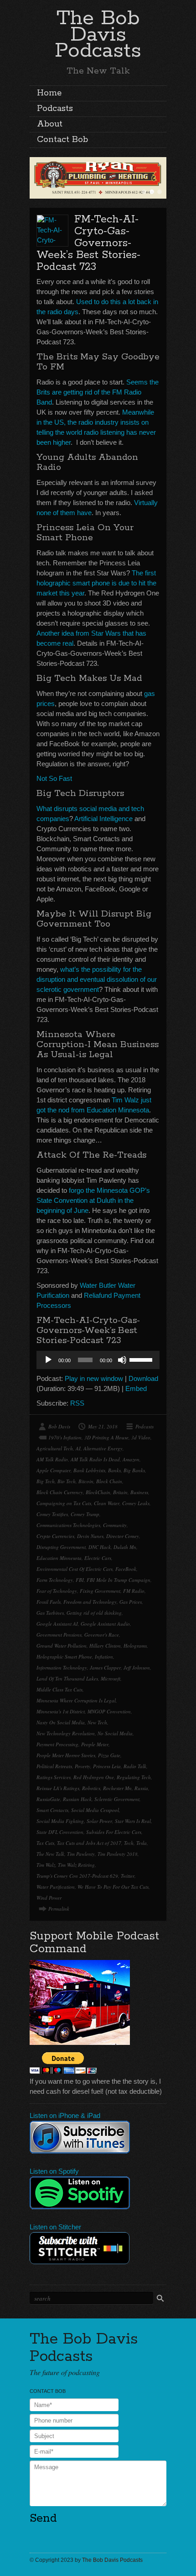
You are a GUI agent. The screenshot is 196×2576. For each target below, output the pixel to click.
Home (49, 93)
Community (115, 1525)
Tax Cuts (45, 1843)
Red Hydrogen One (94, 1777)
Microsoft (111, 1678)
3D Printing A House (106, 1437)
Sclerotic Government (117, 1799)
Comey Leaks (136, 1503)
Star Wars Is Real (133, 1821)
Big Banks (134, 1470)
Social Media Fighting (60, 1821)
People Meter (95, 1744)
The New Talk (50, 1854)
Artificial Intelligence (103, 819)
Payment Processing (57, 1744)
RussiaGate (48, 1799)
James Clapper (105, 1667)
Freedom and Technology (90, 1602)
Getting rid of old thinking (94, 1613)
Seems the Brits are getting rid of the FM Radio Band (98, 392)
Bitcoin (86, 1481)
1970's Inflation (65, 1437)
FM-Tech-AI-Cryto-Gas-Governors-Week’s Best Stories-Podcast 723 (88, 243)
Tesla (142, 1843)
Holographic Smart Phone (64, 1657)
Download (143, 1378)
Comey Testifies (52, 1514)
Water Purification (56, 1887)
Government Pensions (59, 1635)
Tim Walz (46, 1865)
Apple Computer (54, 1470)
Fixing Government (100, 1591)
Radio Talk (135, 1766)
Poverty (83, 1766)
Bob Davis (59, 1426)
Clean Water (107, 1503)
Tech (129, 1843)
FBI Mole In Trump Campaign (119, 1580)
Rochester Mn (117, 1788)
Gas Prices (131, 1602)
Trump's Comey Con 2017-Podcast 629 (77, 1876)
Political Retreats (54, 1766)
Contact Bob (62, 140)
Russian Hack (77, 1799)
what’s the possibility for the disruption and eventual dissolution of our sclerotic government (97, 979)
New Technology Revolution (66, 1733)
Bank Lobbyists (89, 1470)
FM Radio (134, 1591)
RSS (77, 1403)
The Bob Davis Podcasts (98, 34)
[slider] (142, 1359)
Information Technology (62, 1667)
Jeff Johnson (137, 1667)
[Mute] (122, 1360)
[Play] (48, 1360)
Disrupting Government (61, 1547)
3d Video (141, 1437)
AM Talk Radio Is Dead (95, 1459)
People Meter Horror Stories (66, 1755)
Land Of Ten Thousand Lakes (67, 1678)
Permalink (59, 1909)
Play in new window (94, 1378)
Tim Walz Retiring (76, 1865)
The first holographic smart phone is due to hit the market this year (96, 583)
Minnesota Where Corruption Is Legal (76, 1700)
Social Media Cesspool (95, 1810)
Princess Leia (107, 1766)
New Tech (97, 1722)
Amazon (131, 1459)
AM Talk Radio (52, 1459)
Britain (120, 1492)
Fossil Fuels (49, 1602)
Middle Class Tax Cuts (59, 1689)
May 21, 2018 (103, 1426)
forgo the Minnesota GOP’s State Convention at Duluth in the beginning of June (93, 1200)
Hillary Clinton (105, 1646)
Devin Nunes (90, 1536)
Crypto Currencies (55, 1536)
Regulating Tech (134, 1777)
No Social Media (115, 1733)
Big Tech (46, 1481)
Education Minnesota (59, 1558)
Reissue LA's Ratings (58, 1788)
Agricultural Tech (55, 1448)
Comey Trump (85, 1514)
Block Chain (109, 1481)
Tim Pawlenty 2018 (118, 1854)
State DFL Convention (60, 1832)
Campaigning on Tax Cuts (64, 1503)
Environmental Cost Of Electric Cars (75, 1569)
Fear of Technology (57, 1591)
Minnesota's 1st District (61, 1711)
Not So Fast (54, 778)
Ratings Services (54, 1777)
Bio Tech (67, 1481)
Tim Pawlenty (81, 1854)
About (50, 124)
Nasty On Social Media (61, 1722)
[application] (98, 1360)
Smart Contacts (52, 1810)
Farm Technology (55, 1580)
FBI (80, 1580)
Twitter (128, 1876)
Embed (136, 1388)
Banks (114, 1470)
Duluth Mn (125, 1547)
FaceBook (126, 1569)
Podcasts (55, 109)
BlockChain (98, 1492)
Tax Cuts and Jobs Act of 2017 (89, 1843)
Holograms (135, 1646)
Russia (141, 1788)
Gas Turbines (50, 1613)
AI (78, 1448)
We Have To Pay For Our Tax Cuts (113, 1887)
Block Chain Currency (60, 1492)
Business (139, 1492)
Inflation (104, 1657)
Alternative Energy (103, 1448)
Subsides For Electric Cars (114, 1832)
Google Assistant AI (57, 1624)
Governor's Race (102, 1635)
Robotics (91, 1788)
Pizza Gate (109, 1755)
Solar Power (99, 1821)
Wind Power (49, 1898)
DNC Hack (100, 1547)
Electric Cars (98, 1558)
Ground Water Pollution (62, 1646)
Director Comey (123, 1536)
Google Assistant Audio (105, 1624)
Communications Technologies (68, 1525)
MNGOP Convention (109, 1711)
